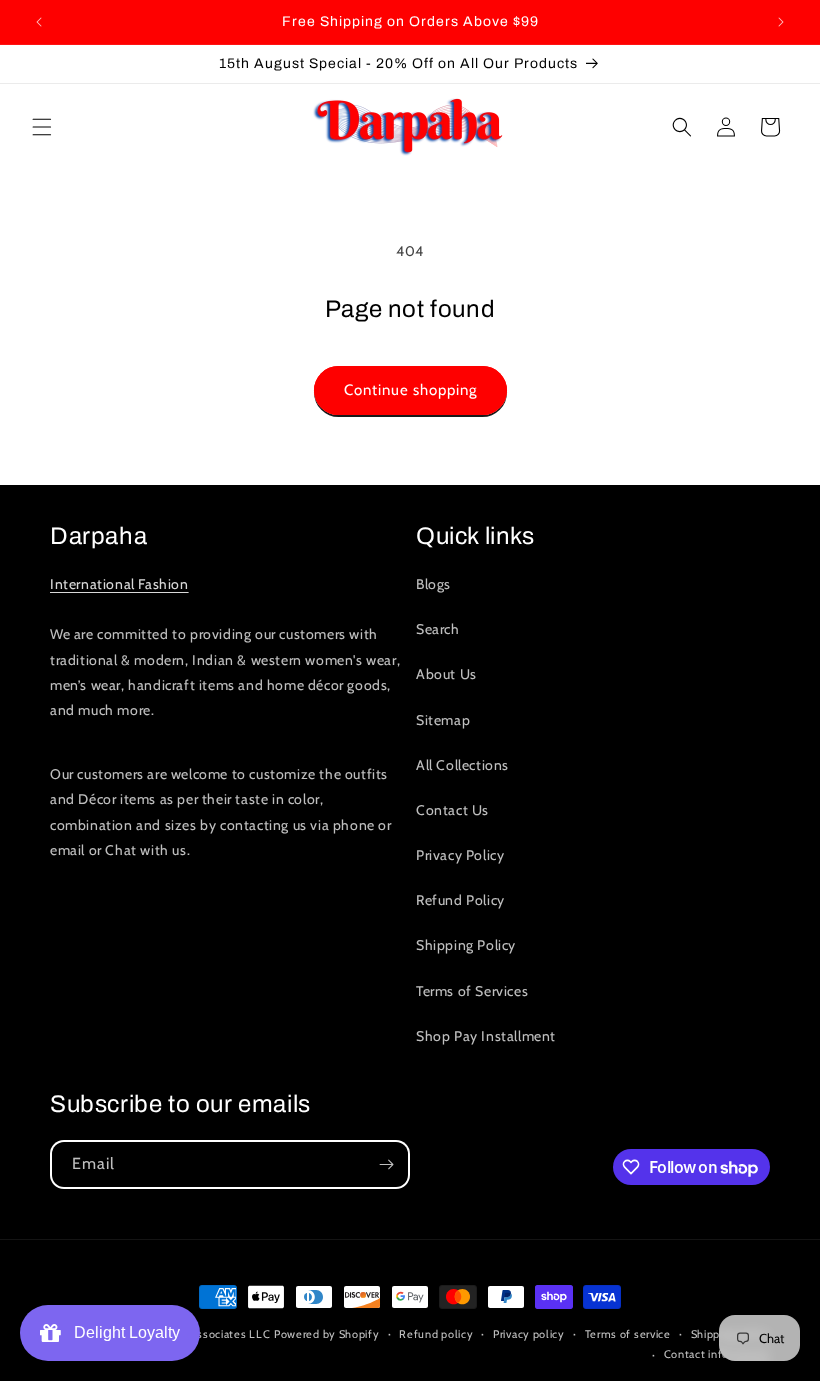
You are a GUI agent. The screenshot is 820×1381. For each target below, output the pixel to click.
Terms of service (628, 1334)
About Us (446, 674)
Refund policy (436, 1334)
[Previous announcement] (39, 22)
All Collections (462, 765)
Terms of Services (472, 991)
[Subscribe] (386, 1164)
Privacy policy (529, 1334)
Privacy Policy (460, 855)
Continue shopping (410, 390)
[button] (42, 127)
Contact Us (452, 810)
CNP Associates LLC (217, 1334)
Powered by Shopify (327, 1334)
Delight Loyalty (123, 1332)
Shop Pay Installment (486, 1036)
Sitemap (443, 720)
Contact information (717, 1354)
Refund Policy (460, 900)
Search (438, 629)
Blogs (433, 584)
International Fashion (119, 584)
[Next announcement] (781, 22)
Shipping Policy (466, 945)
